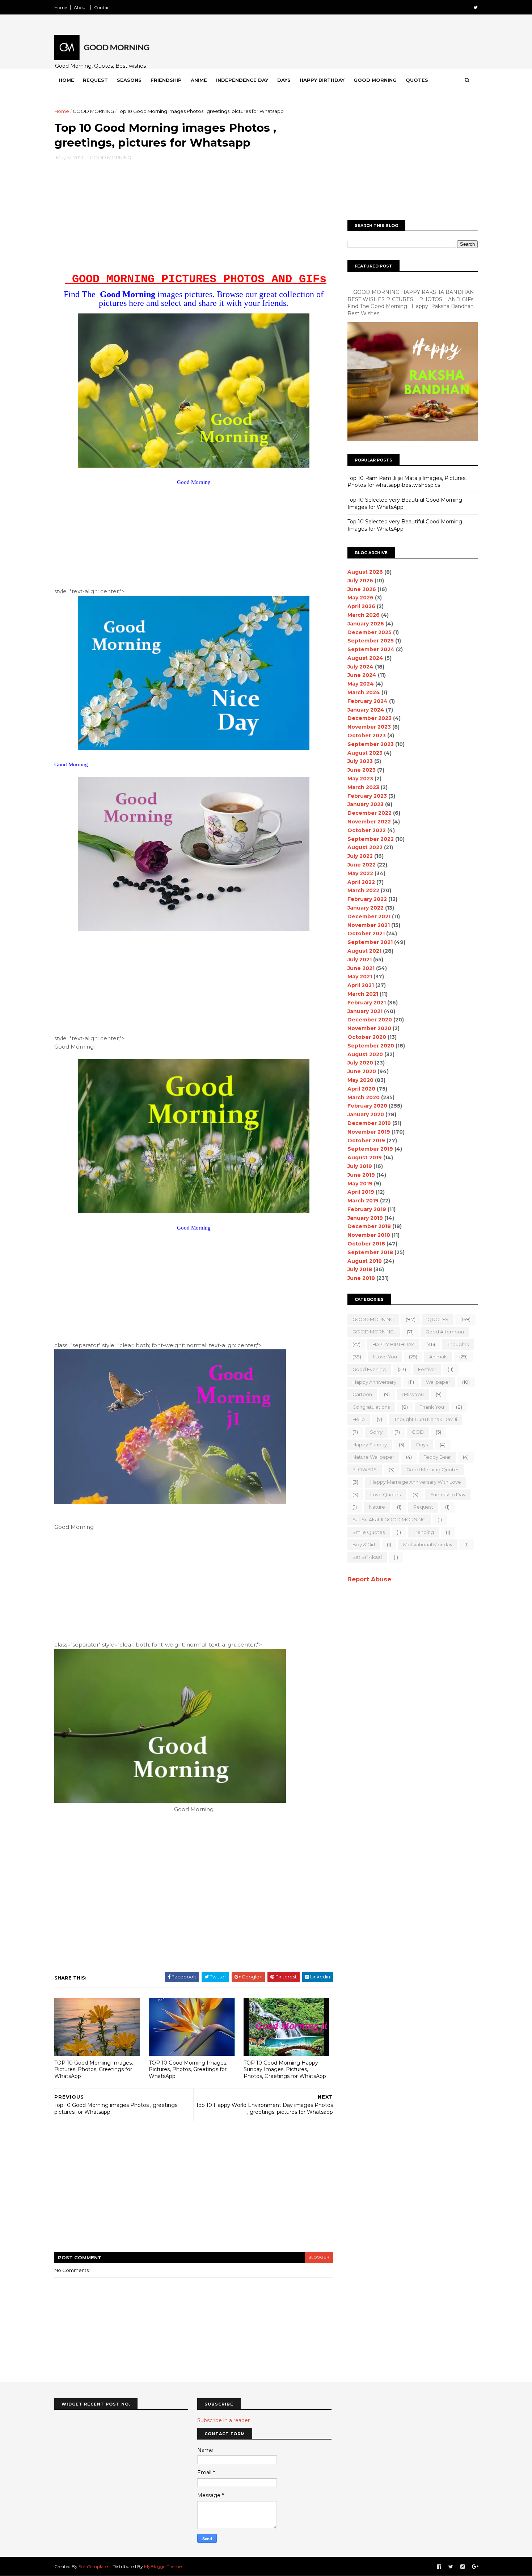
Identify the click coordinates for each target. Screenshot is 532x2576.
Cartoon (362, 1394)
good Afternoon (445, 1332)
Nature (377, 1507)
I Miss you (413, 1394)
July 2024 (360, 667)
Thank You (432, 1407)
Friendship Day (448, 1494)
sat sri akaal (367, 1557)
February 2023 (367, 796)
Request (95, 80)
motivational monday (428, 1544)
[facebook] (439, 2567)
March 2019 (363, 1201)
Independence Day (242, 80)
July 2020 (360, 1063)
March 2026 (364, 615)
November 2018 (369, 1235)
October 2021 (366, 933)
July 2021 (360, 960)
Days (284, 80)
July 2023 (360, 761)
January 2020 (366, 1114)
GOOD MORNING (93, 111)
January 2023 (366, 804)
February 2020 (367, 1106)
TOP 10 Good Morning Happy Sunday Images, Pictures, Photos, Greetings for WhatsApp (285, 2069)
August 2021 (364, 951)
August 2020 (365, 1054)
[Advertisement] (194, 219)
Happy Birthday (322, 80)
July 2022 (360, 856)
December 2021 (369, 916)
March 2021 (363, 994)
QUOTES (438, 1319)
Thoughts (458, 1344)
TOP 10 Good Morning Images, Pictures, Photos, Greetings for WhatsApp (94, 2069)
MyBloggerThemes (164, 2566)
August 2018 (365, 1261)
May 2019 (360, 1184)
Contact (103, 7)
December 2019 (369, 1123)
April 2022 (361, 882)
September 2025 (371, 641)
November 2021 (369, 925)
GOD (418, 1432)
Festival (427, 1369)
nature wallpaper (373, 1457)
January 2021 (365, 1011)
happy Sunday (370, 1445)
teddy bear (437, 1457)
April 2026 (361, 606)
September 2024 (371, 649)
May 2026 (360, 598)
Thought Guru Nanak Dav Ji (426, 1419)
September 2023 (371, 744)
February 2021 (367, 1003)
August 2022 (365, 847)
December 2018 (369, 1226)
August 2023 (365, 753)
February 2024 (368, 701)
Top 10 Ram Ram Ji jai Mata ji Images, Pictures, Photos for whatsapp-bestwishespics (407, 482)
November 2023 (369, 727)
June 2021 (361, 968)
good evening (369, 1369)
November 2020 (369, 1028)
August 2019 (365, 1158)
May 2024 (361, 684)
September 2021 (370, 942)
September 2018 (370, 1252)
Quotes (417, 80)
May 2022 (360, 873)
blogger (319, 2257)
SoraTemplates (94, 2566)
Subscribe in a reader (223, 2420)
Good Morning (375, 80)
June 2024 (362, 675)
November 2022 (369, 822)
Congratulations (371, 1407)
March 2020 (364, 1097)
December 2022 (370, 813)
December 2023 (370, 718)
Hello (359, 1419)
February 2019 (367, 1209)
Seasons (129, 80)
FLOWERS (365, 1470)
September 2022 (371, 839)
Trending (423, 1532)
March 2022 (363, 890)
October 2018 (366, 1244)
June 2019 (361, 1175)
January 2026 (366, 624)
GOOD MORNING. (374, 1332)
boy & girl (364, 1544)
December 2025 (370, 632)
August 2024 (365, 658)
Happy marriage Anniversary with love (416, 1482)
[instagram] (463, 2567)
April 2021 (361, 985)
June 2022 (362, 865)
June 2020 (362, 1071)
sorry (376, 1432)
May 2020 (360, 1080)
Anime (199, 80)
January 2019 (365, 1218)
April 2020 (361, 1089)
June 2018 (361, 1278)
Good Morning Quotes (433, 1470)
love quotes (385, 1494)
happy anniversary (374, 1382)
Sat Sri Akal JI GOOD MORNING (389, 1519)
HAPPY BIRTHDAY (393, 1344)
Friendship (166, 80)
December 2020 (370, 1020)
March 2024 (364, 692)
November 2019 (369, 1132)
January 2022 (366, 908)
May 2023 (360, 779)
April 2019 (361, 1192)
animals (438, 1357)
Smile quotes (369, 1532)
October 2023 (367, 735)
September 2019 (370, 1149)
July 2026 (360, 581)
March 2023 (363, 787)
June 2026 (362, 589)
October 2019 (366, 1141)
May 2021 (360, 977)
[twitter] (476, 7)
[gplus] (475, 2567)
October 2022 (367, 830)
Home (61, 7)
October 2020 (367, 1037)
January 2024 (366, 710)
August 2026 (365, 572)
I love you (385, 1357)
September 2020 (371, 1046)
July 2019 (360, 1166)
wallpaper (438, 1382)
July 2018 (360, 1269)
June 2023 (362, 770)
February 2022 (367, 899)
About (81, 7)
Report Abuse (369, 1579)
